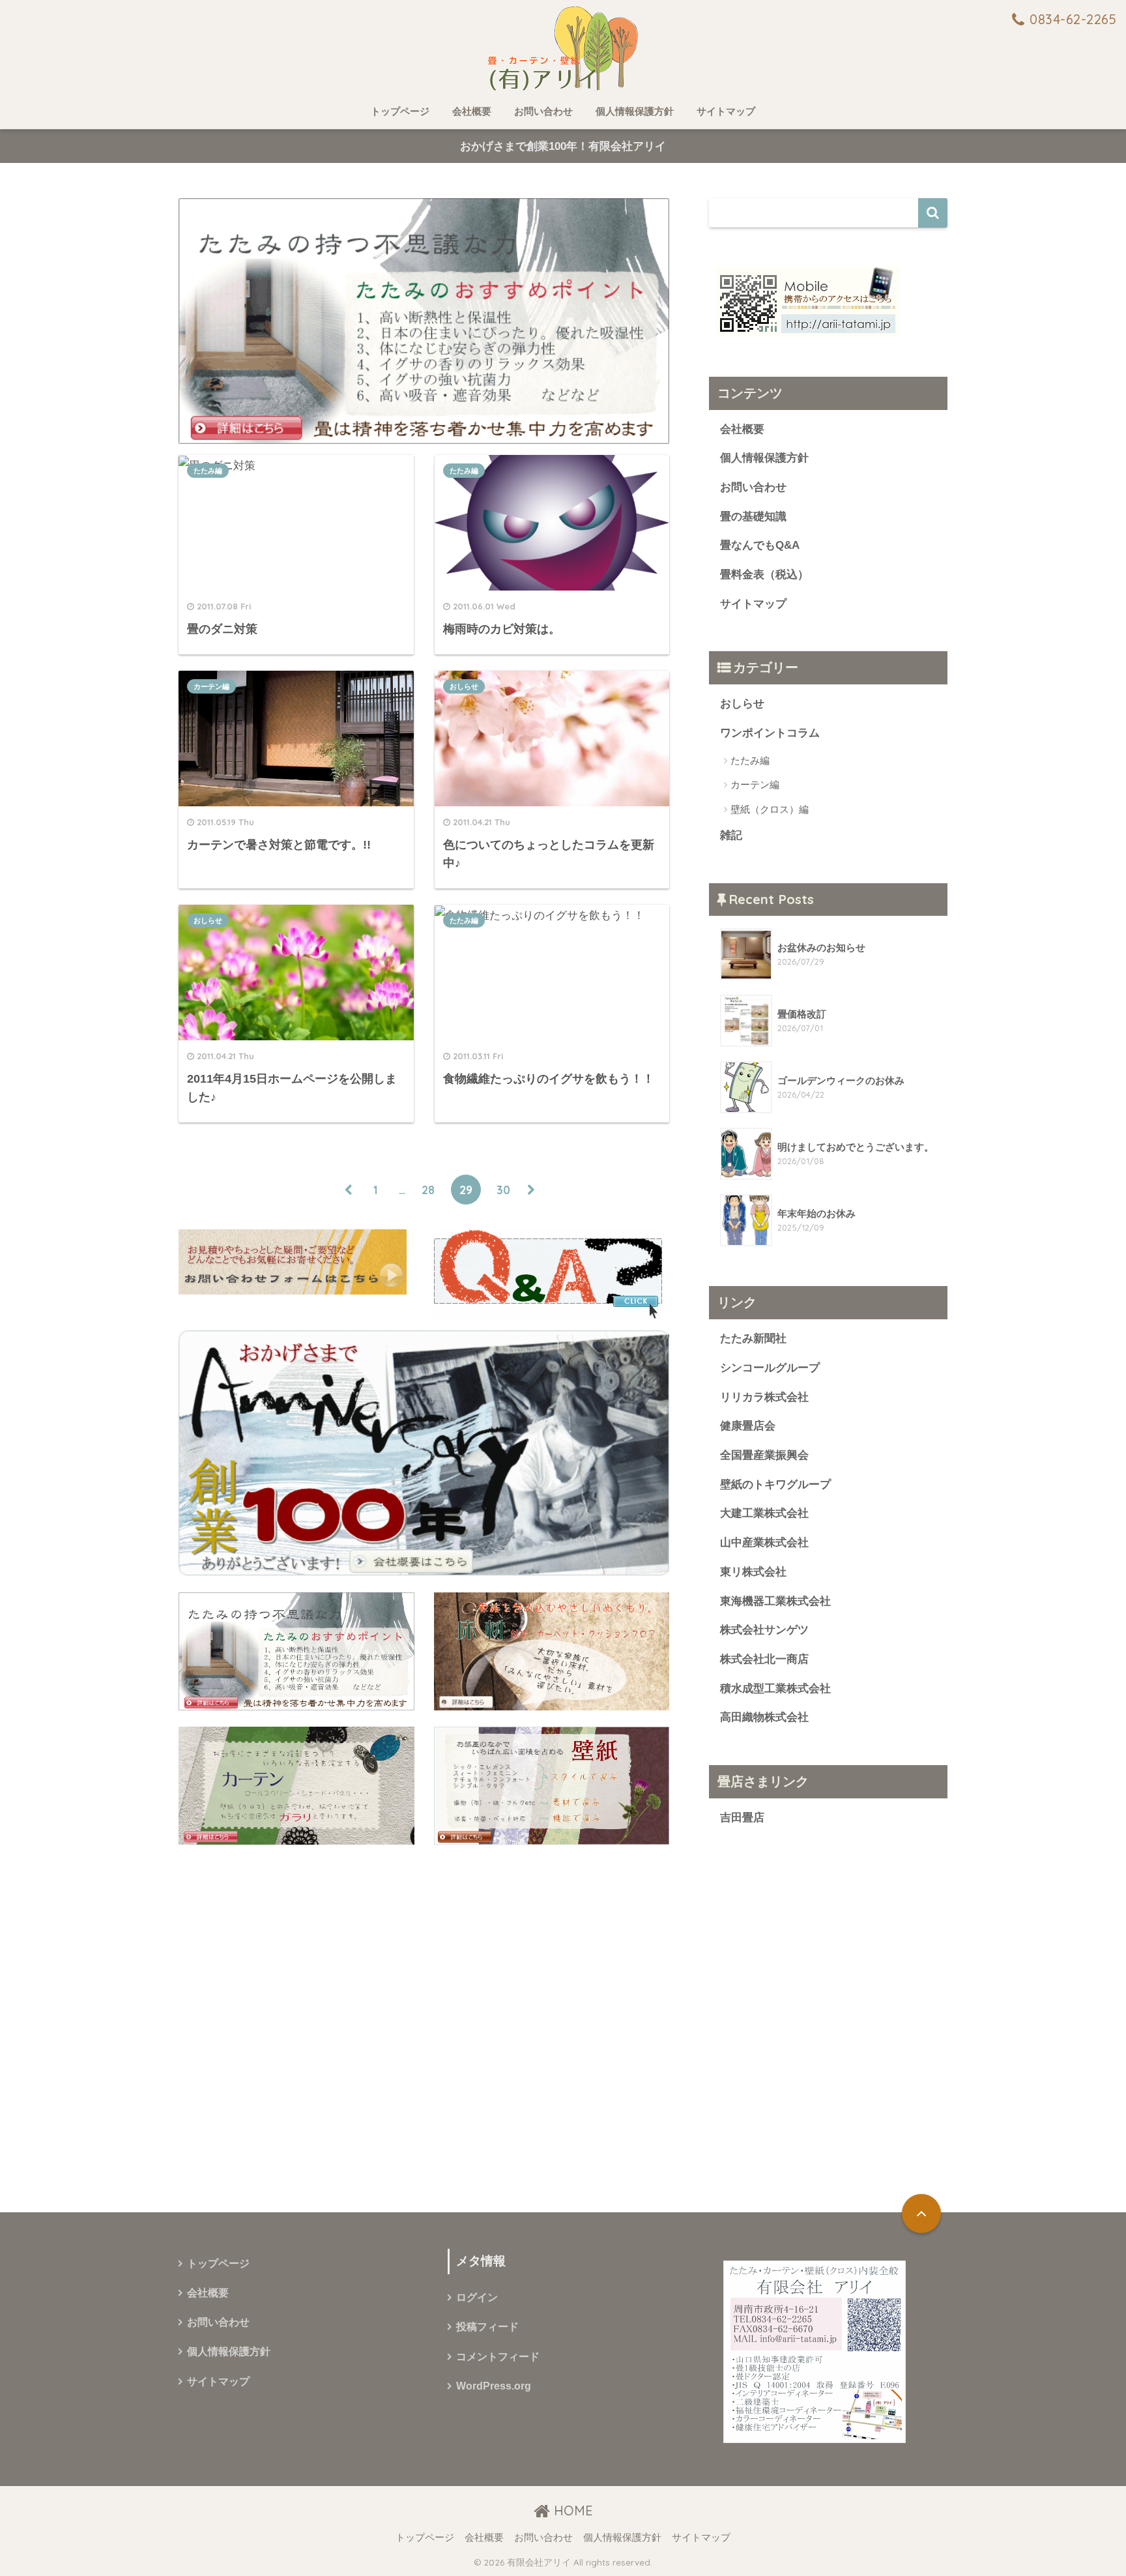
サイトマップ (726, 111)
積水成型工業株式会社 (775, 1689)
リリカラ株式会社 (764, 1397)
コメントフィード (498, 2357)
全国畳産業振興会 (764, 1455)
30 (503, 1190)
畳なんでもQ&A (760, 545)
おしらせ (464, 686)
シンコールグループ (770, 1368)
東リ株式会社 (753, 1572)
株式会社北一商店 (764, 1659)
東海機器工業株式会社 (775, 1601)
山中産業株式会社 (764, 1543)
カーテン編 (211, 686)
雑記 (731, 835)
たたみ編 (208, 471)
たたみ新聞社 (753, 1339)
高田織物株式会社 (764, 1717)
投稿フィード (487, 2327)
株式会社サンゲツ (764, 1630)
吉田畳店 (742, 1818)
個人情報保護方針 (635, 111)
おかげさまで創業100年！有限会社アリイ (563, 146)
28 (428, 1190)
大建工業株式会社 (764, 1513)
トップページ (400, 111)
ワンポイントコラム (770, 733)
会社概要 (472, 111)
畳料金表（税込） (764, 575)
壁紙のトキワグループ (775, 1485)
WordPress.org (494, 2386)
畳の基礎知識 (753, 517)
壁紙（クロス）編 (770, 809)
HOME (571, 2510)
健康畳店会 (748, 1426)
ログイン (477, 2297)
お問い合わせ (543, 111)
